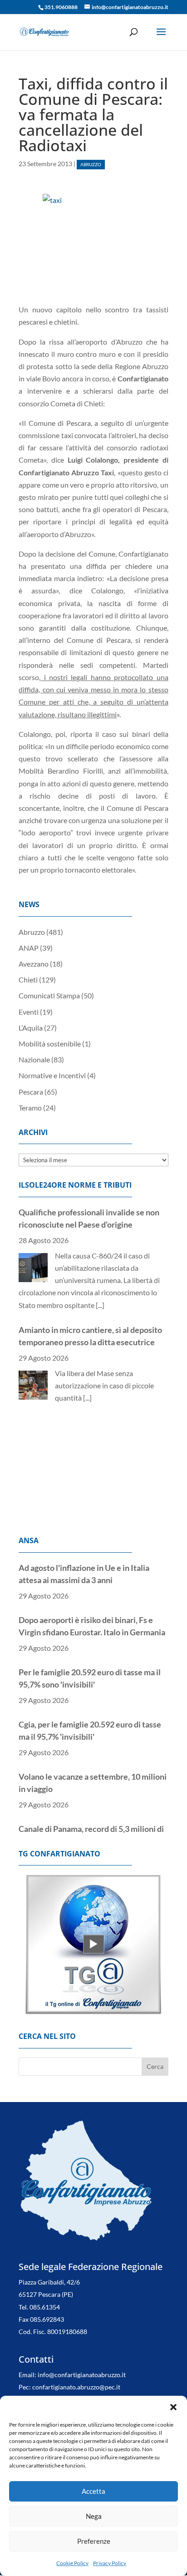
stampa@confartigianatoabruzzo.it (111, 2387)
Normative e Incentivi (52, 1075)
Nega (94, 2516)
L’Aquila (31, 1028)
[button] (173, 2407)
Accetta (93, 2491)
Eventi (29, 1012)
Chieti (28, 980)
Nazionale (34, 1059)
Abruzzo (91, 165)
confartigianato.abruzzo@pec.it (76, 2375)
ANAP (29, 948)
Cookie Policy (72, 2563)
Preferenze (94, 2541)
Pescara (31, 1092)
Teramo (30, 1108)
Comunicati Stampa (49, 995)
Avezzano (34, 964)
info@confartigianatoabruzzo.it (82, 2362)
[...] (100, 1305)
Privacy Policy (110, 2563)
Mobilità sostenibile (50, 1044)
